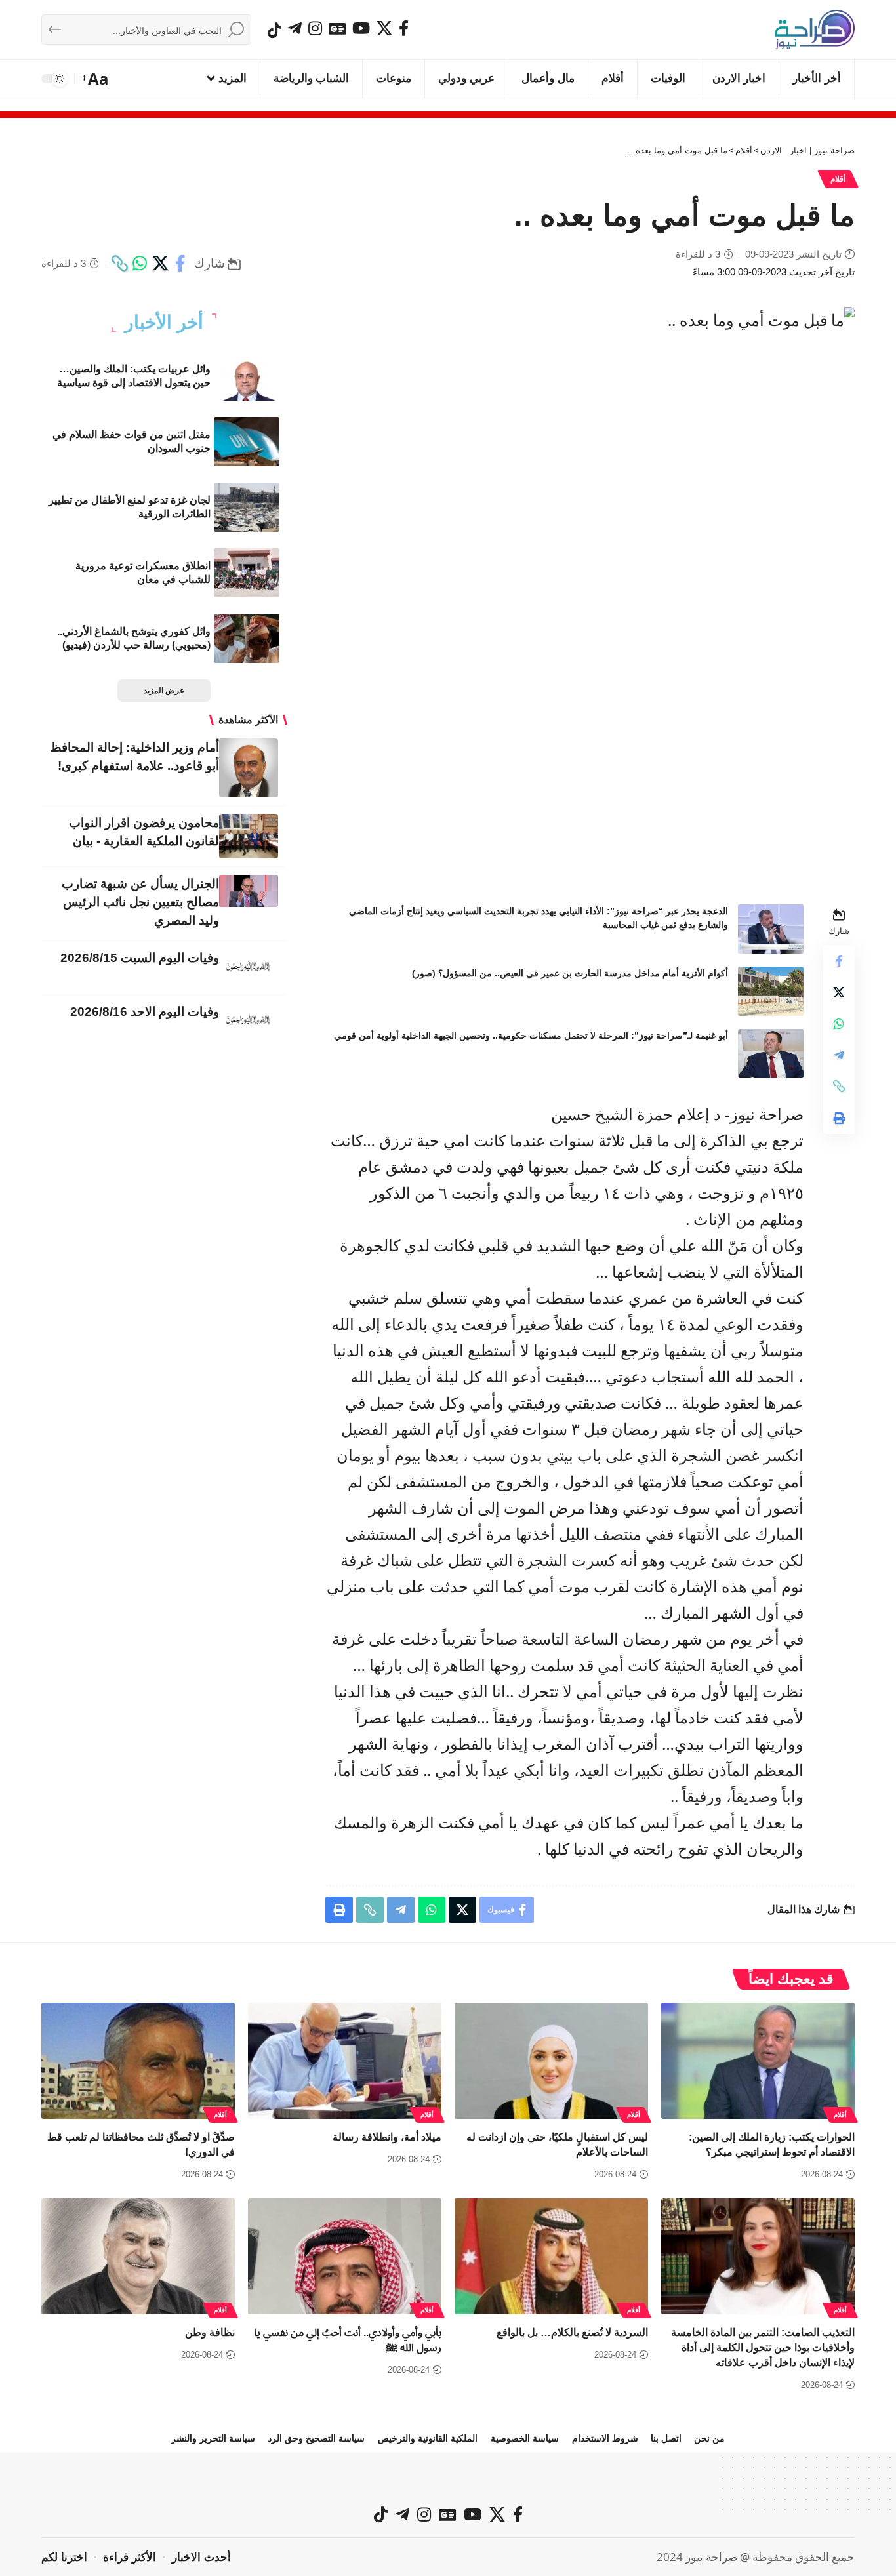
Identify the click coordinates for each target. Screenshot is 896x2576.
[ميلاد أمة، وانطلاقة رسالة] (345, 2061)
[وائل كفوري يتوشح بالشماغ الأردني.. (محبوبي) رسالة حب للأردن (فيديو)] (247, 638)
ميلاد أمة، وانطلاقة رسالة (387, 2137)
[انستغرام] (315, 28)
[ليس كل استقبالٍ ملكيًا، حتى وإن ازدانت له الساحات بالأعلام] (551, 2061)
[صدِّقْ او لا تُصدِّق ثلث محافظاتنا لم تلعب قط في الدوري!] (138, 2061)
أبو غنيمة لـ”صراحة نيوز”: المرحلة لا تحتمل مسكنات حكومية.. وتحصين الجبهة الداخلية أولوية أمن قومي (531, 1036)
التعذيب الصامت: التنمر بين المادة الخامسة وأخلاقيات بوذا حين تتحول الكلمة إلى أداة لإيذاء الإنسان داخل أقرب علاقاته (763, 2347)
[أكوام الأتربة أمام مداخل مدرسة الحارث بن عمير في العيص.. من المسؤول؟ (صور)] (771, 991)
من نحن (709, 2438)
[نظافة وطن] (138, 2256)
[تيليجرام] (295, 28)
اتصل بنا (666, 2438)
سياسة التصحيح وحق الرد (316, 2438)
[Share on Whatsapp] (140, 264)
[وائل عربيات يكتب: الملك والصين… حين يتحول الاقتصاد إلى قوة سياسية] (247, 376)
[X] (384, 28)
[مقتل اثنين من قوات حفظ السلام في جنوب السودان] (247, 442)
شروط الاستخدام (605, 2438)
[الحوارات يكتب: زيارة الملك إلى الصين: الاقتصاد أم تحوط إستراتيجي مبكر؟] (758, 2061)
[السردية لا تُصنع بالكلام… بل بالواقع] (551, 2256)
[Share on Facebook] (180, 264)
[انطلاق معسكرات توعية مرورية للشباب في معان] (247, 573)
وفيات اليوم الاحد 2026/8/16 (145, 1012)
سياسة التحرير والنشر (213, 2438)
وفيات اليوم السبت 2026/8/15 (140, 958)
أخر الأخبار (164, 323)
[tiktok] (275, 30)
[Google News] (337, 28)
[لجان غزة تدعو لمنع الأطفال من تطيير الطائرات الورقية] (247, 507)
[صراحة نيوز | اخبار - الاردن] (815, 30)
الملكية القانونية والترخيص (428, 2438)
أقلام (838, 179)
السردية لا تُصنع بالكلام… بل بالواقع (572, 2332)
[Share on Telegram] (839, 1055)
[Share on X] (160, 264)
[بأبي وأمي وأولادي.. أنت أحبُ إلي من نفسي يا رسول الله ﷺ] (345, 2256)
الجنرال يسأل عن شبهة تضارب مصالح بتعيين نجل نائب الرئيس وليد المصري (140, 902)
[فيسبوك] (404, 28)
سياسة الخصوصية (525, 2438)
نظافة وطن (210, 2332)
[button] (97, 79)
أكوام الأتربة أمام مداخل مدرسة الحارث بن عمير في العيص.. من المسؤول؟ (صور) (570, 973)
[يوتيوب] (361, 28)
